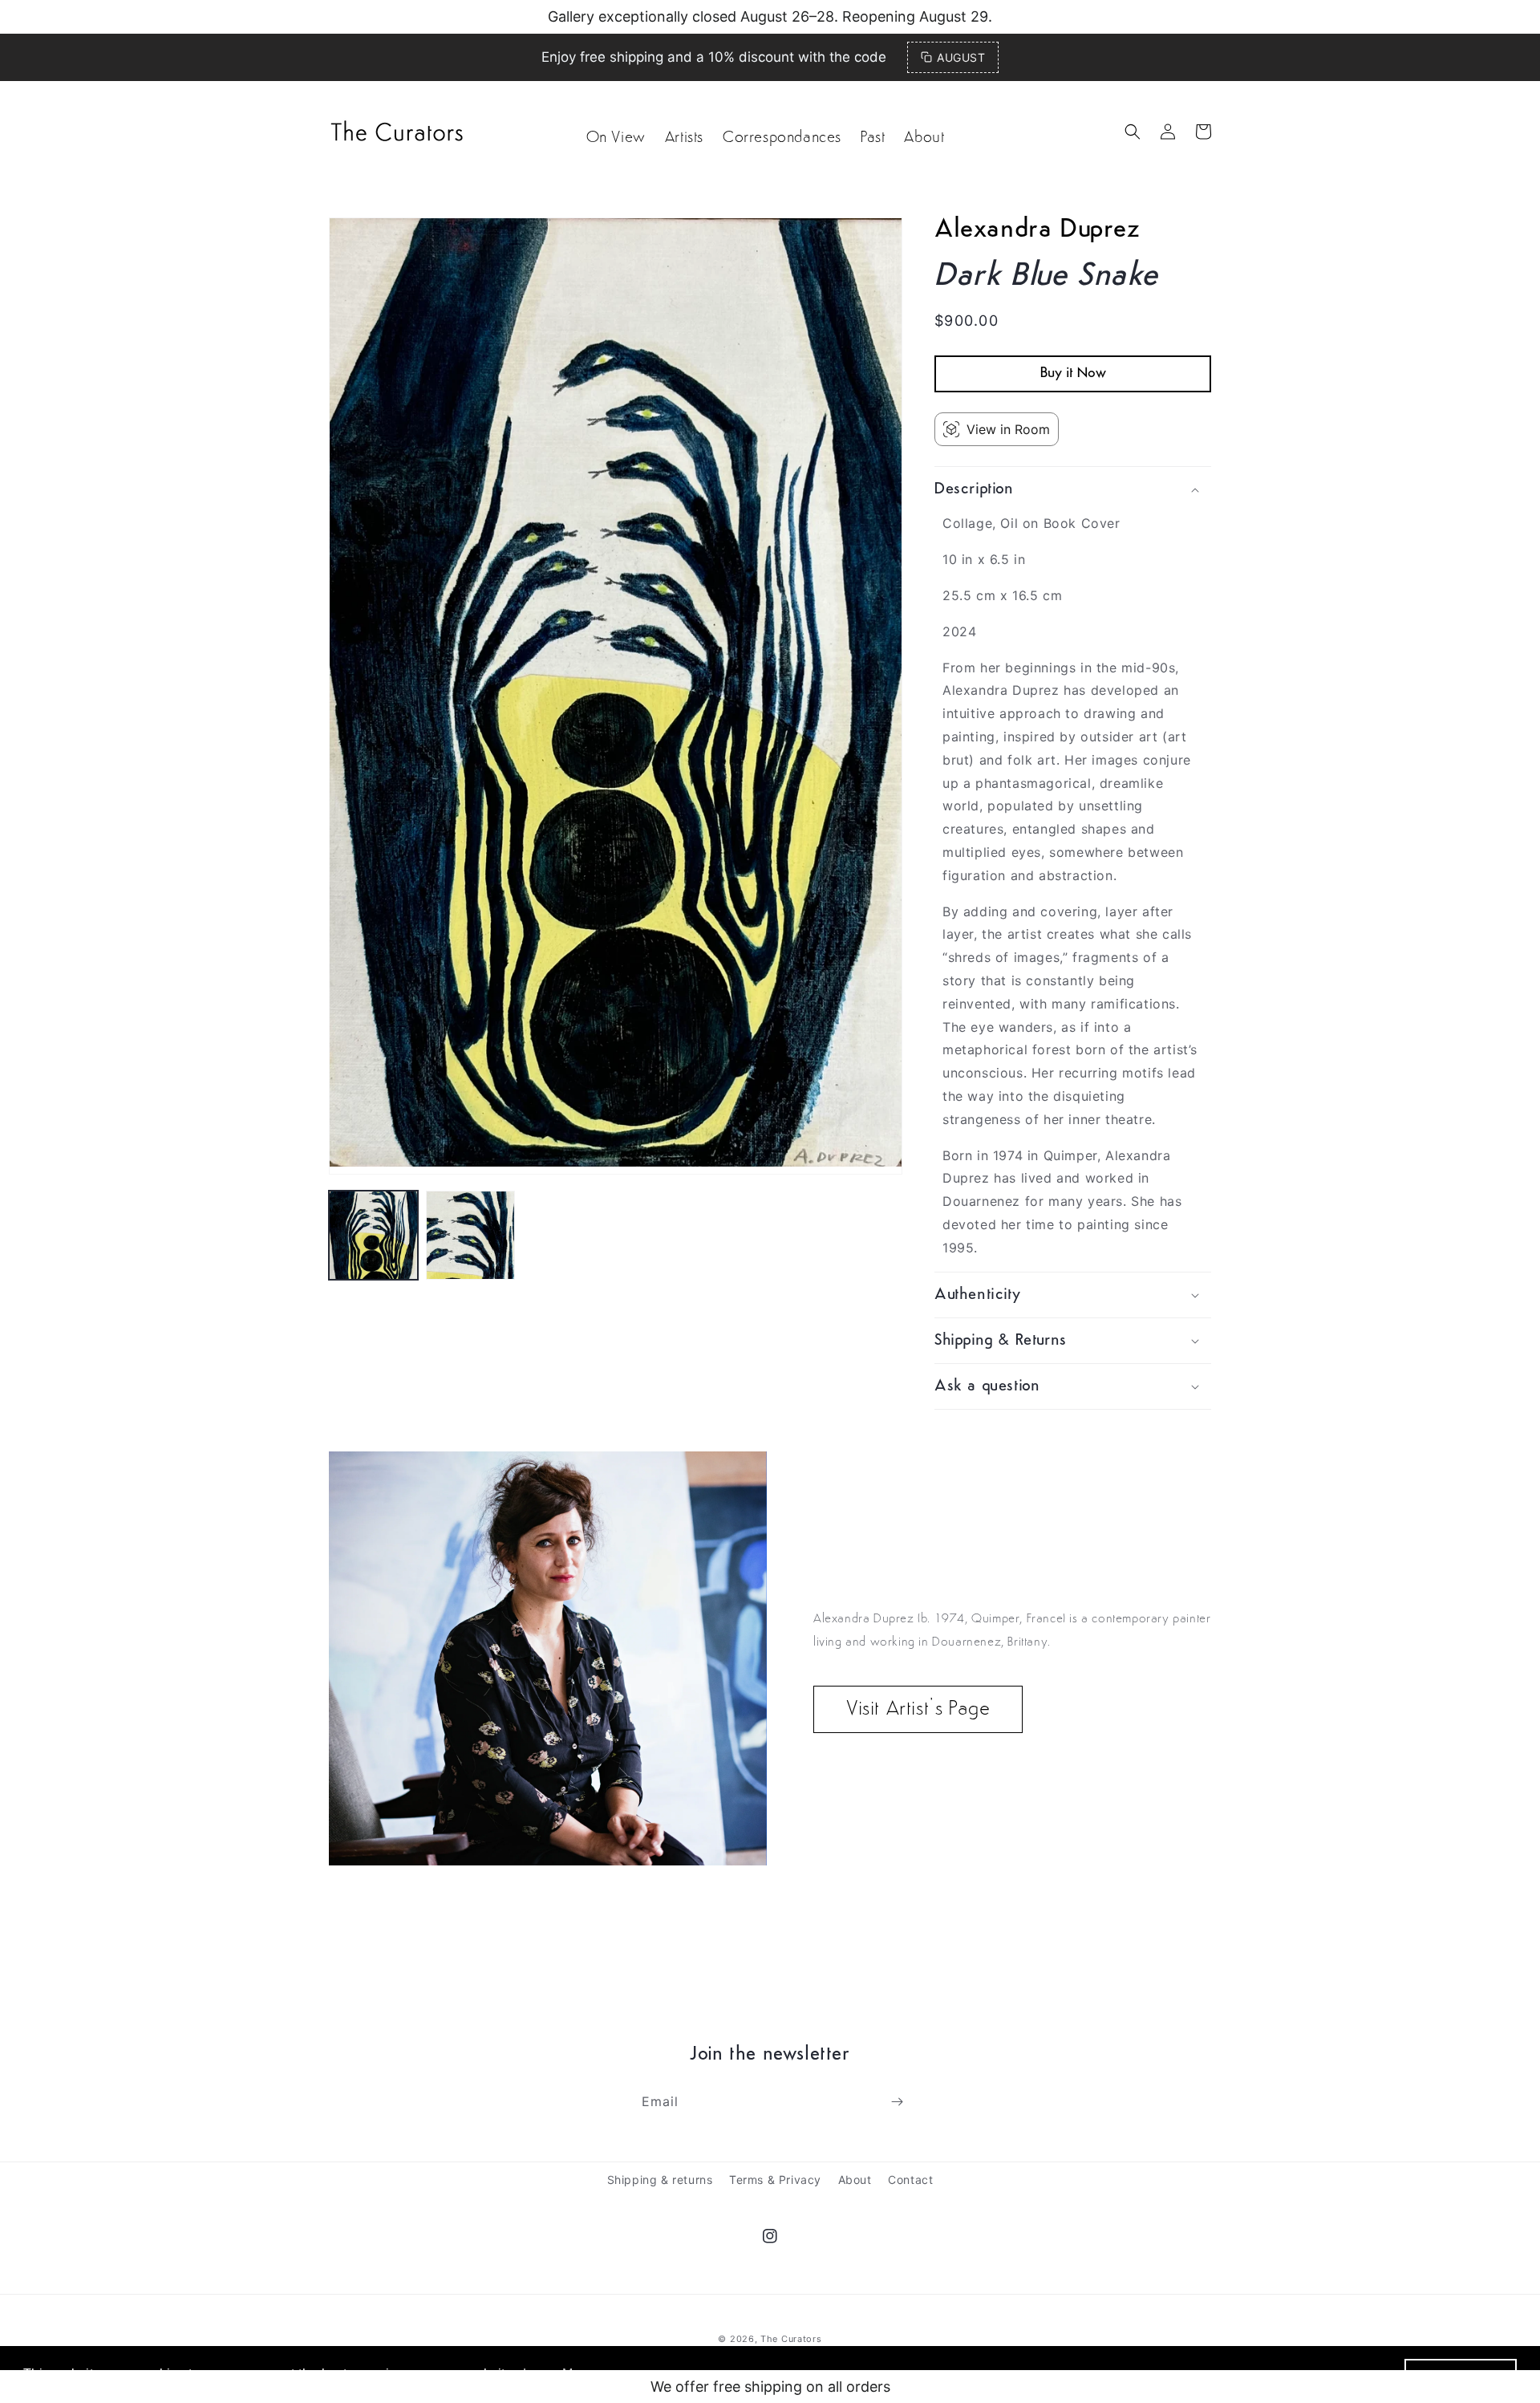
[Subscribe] (897, 2102)
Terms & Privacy (775, 2180)
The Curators (791, 2339)
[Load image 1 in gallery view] (373, 1235)
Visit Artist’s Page (918, 1709)
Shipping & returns (660, 2180)
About (855, 2180)
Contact (910, 2180)
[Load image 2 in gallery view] (470, 1235)
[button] (1133, 132)
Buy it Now (1073, 374)
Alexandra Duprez (1037, 230)
